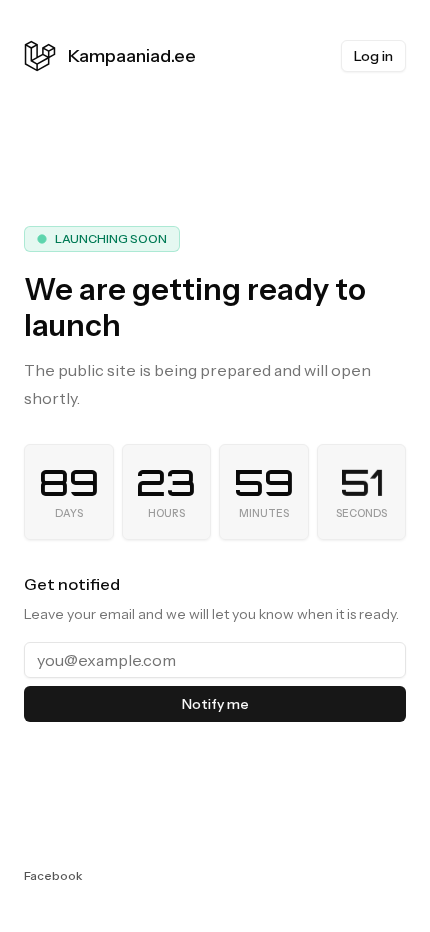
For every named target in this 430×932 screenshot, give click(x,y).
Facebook (53, 875)
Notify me (215, 704)
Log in (373, 56)
